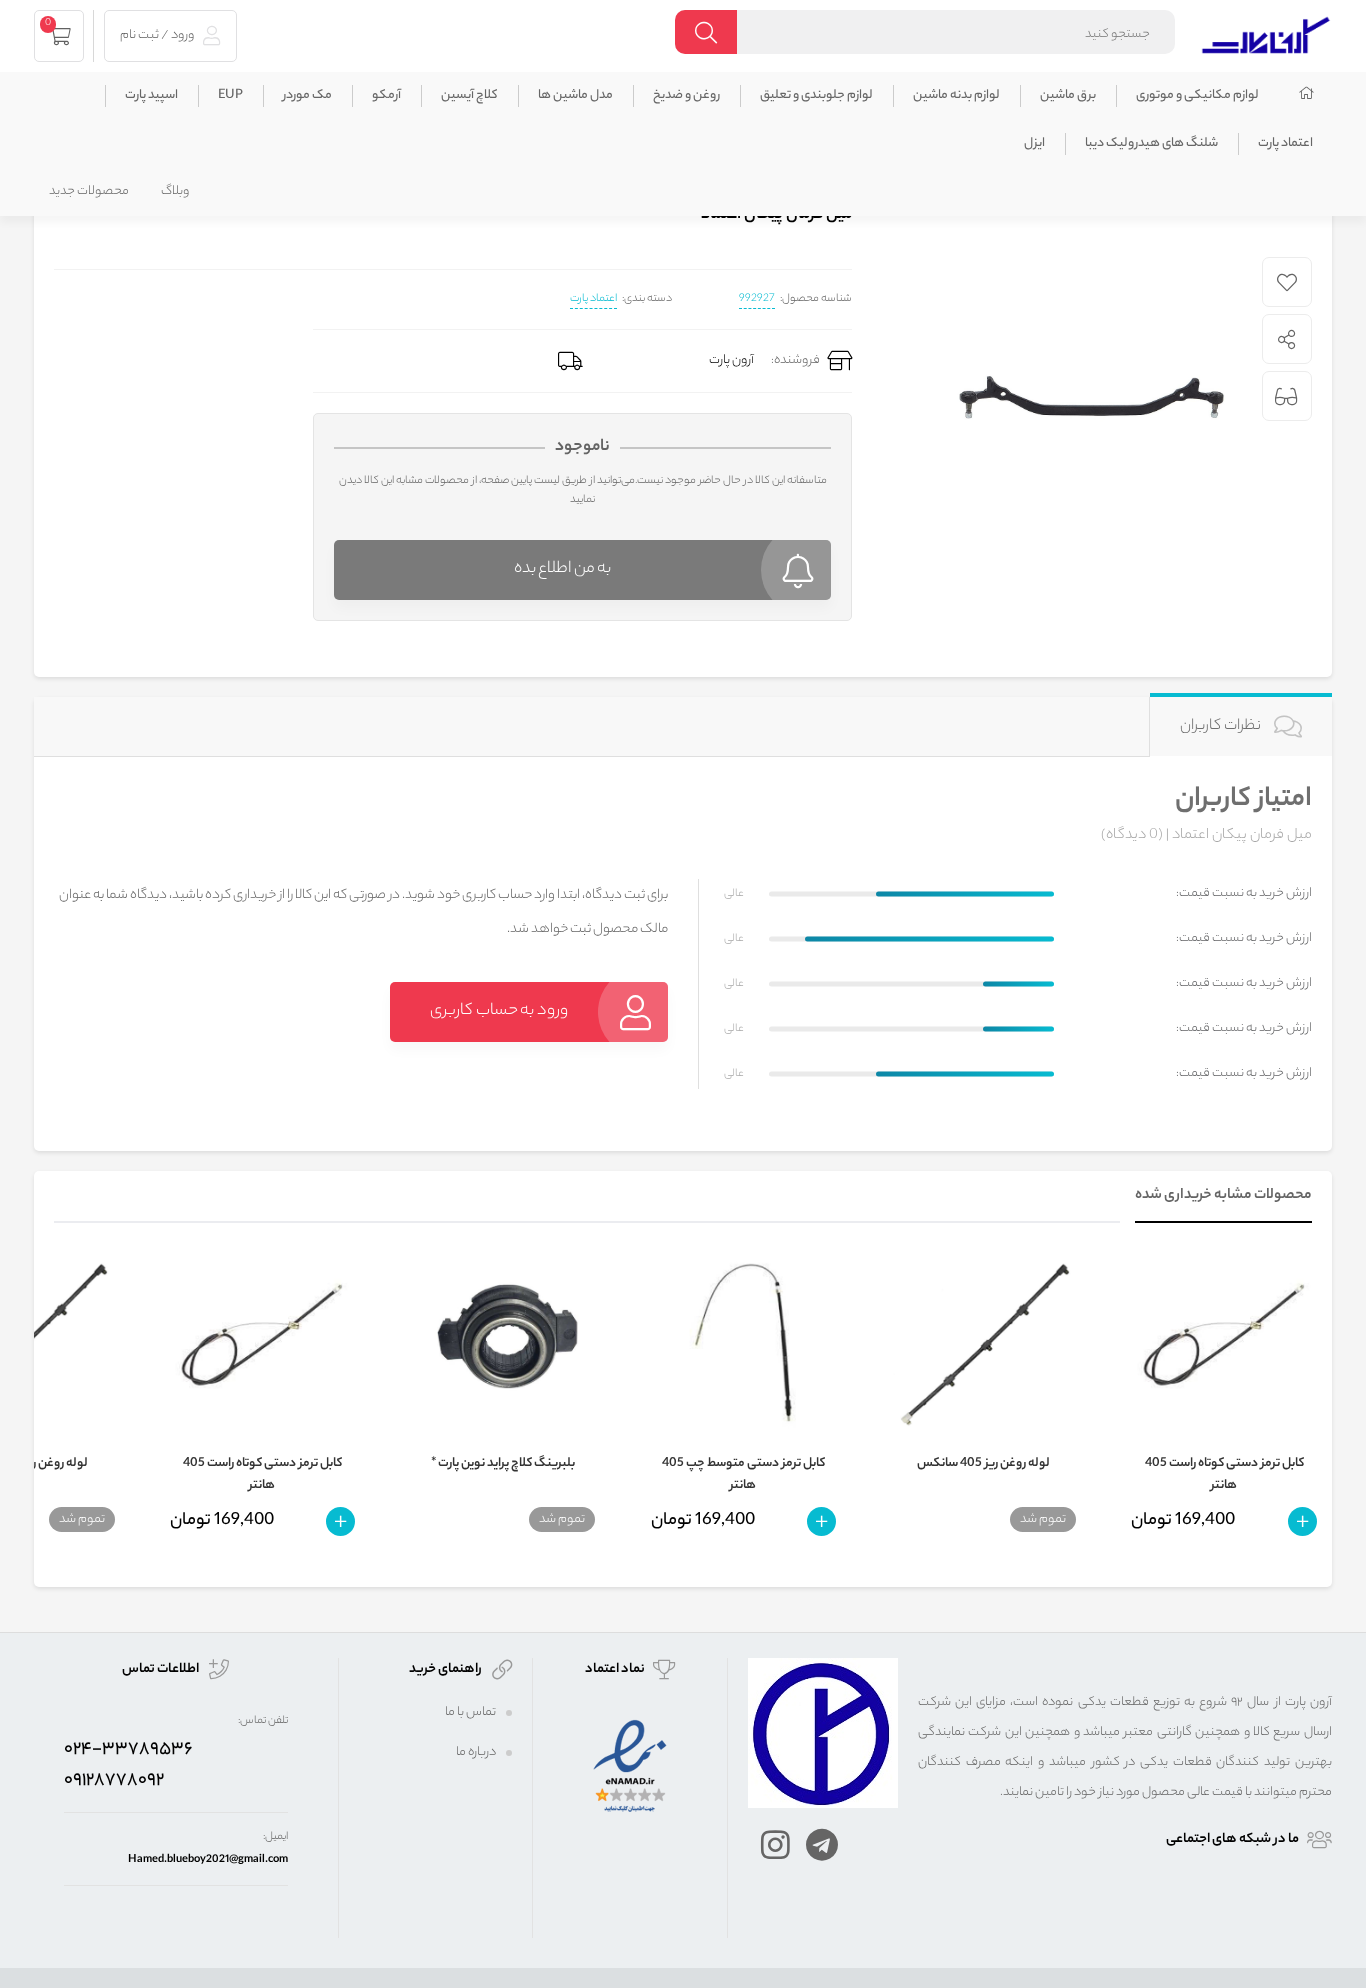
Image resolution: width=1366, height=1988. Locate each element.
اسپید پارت (151, 95)
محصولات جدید (89, 191)
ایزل (1034, 143)
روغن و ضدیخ (686, 95)
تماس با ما (470, 1712)
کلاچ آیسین (469, 95)
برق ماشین (1068, 95)
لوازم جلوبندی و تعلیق (816, 95)
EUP (230, 95)
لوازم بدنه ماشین (956, 95)
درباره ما (476, 1752)
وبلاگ (175, 191)
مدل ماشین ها (575, 95)
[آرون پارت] (1266, 32)
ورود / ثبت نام (158, 35)
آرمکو (386, 95)
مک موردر (307, 95)
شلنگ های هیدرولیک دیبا (1151, 143)
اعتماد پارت (1285, 143)
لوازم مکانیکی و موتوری (1197, 95)
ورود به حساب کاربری (499, 1011)
